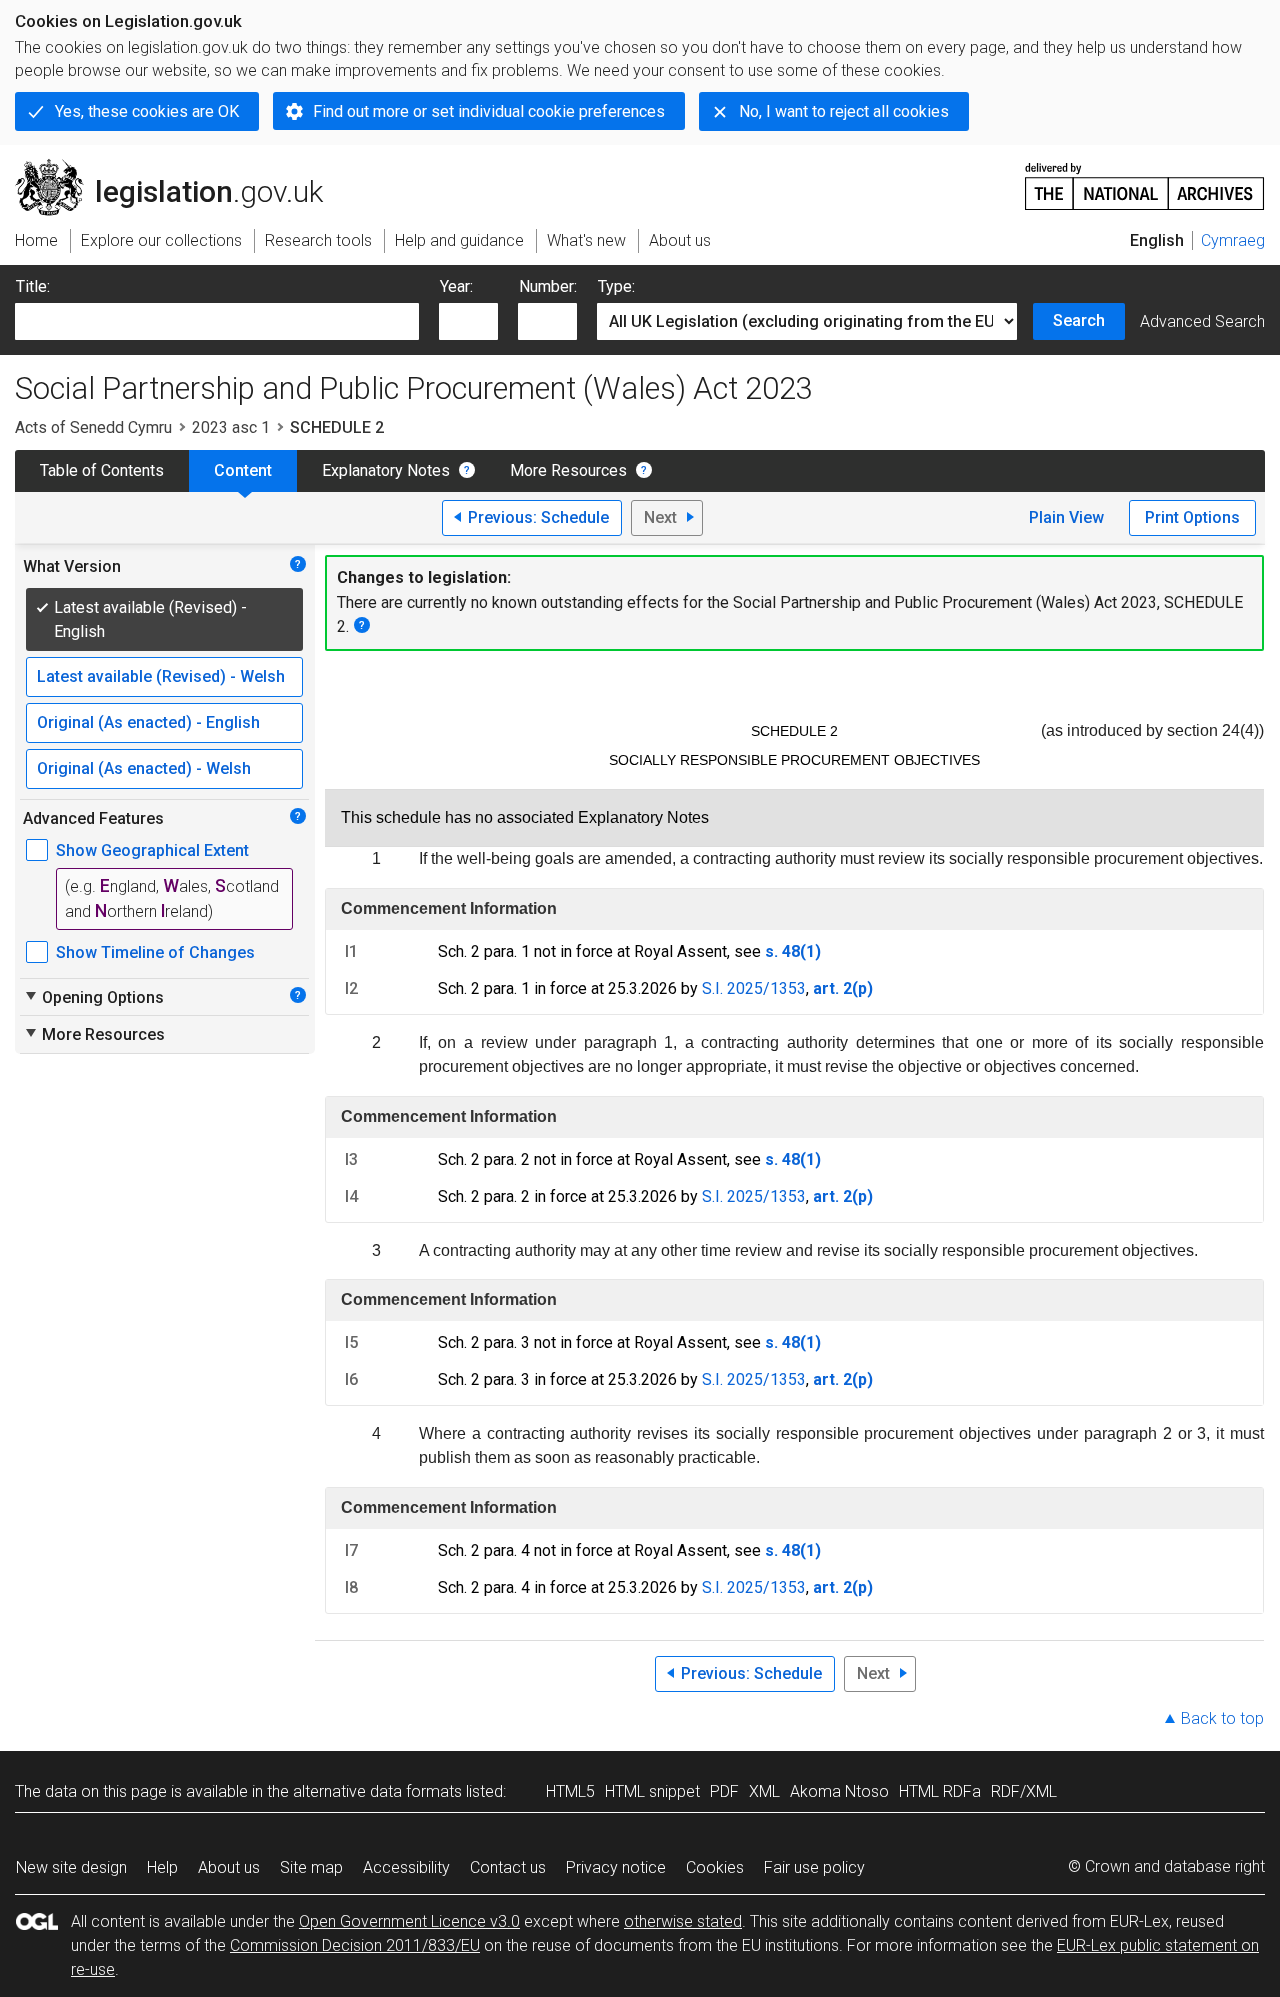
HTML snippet (652, 1791)
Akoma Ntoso (839, 1791)
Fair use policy (814, 1867)
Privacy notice (616, 1867)
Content (243, 470)
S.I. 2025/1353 (754, 988)
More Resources (568, 470)
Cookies (715, 1867)
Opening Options (93, 997)
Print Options (1192, 517)
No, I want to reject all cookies (844, 111)
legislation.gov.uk (180, 167)
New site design (71, 1867)
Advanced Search (1202, 321)
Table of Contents (102, 470)
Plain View (1066, 517)
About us (229, 1867)
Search (1079, 320)
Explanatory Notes (386, 470)
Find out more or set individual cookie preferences (489, 111)
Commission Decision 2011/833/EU (355, 1945)
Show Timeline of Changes (155, 952)
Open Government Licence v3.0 (409, 1921)
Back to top (1222, 1718)
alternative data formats (377, 1791)
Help (162, 1867)
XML (764, 1791)
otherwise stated (683, 1921)
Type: (616, 286)
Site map (311, 1867)
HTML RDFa (940, 1791)
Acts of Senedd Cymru (93, 427)
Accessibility (406, 1867)
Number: (548, 286)
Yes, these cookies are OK (147, 111)
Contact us (508, 1867)
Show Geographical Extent (152, 850)
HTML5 (570, 1791)
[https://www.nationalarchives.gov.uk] (1145, 178)
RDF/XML (1024, 1791)
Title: (33, 286)
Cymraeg (1233, 240)
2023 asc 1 (231, 427)
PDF (724, 1791)
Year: (456, 286)
